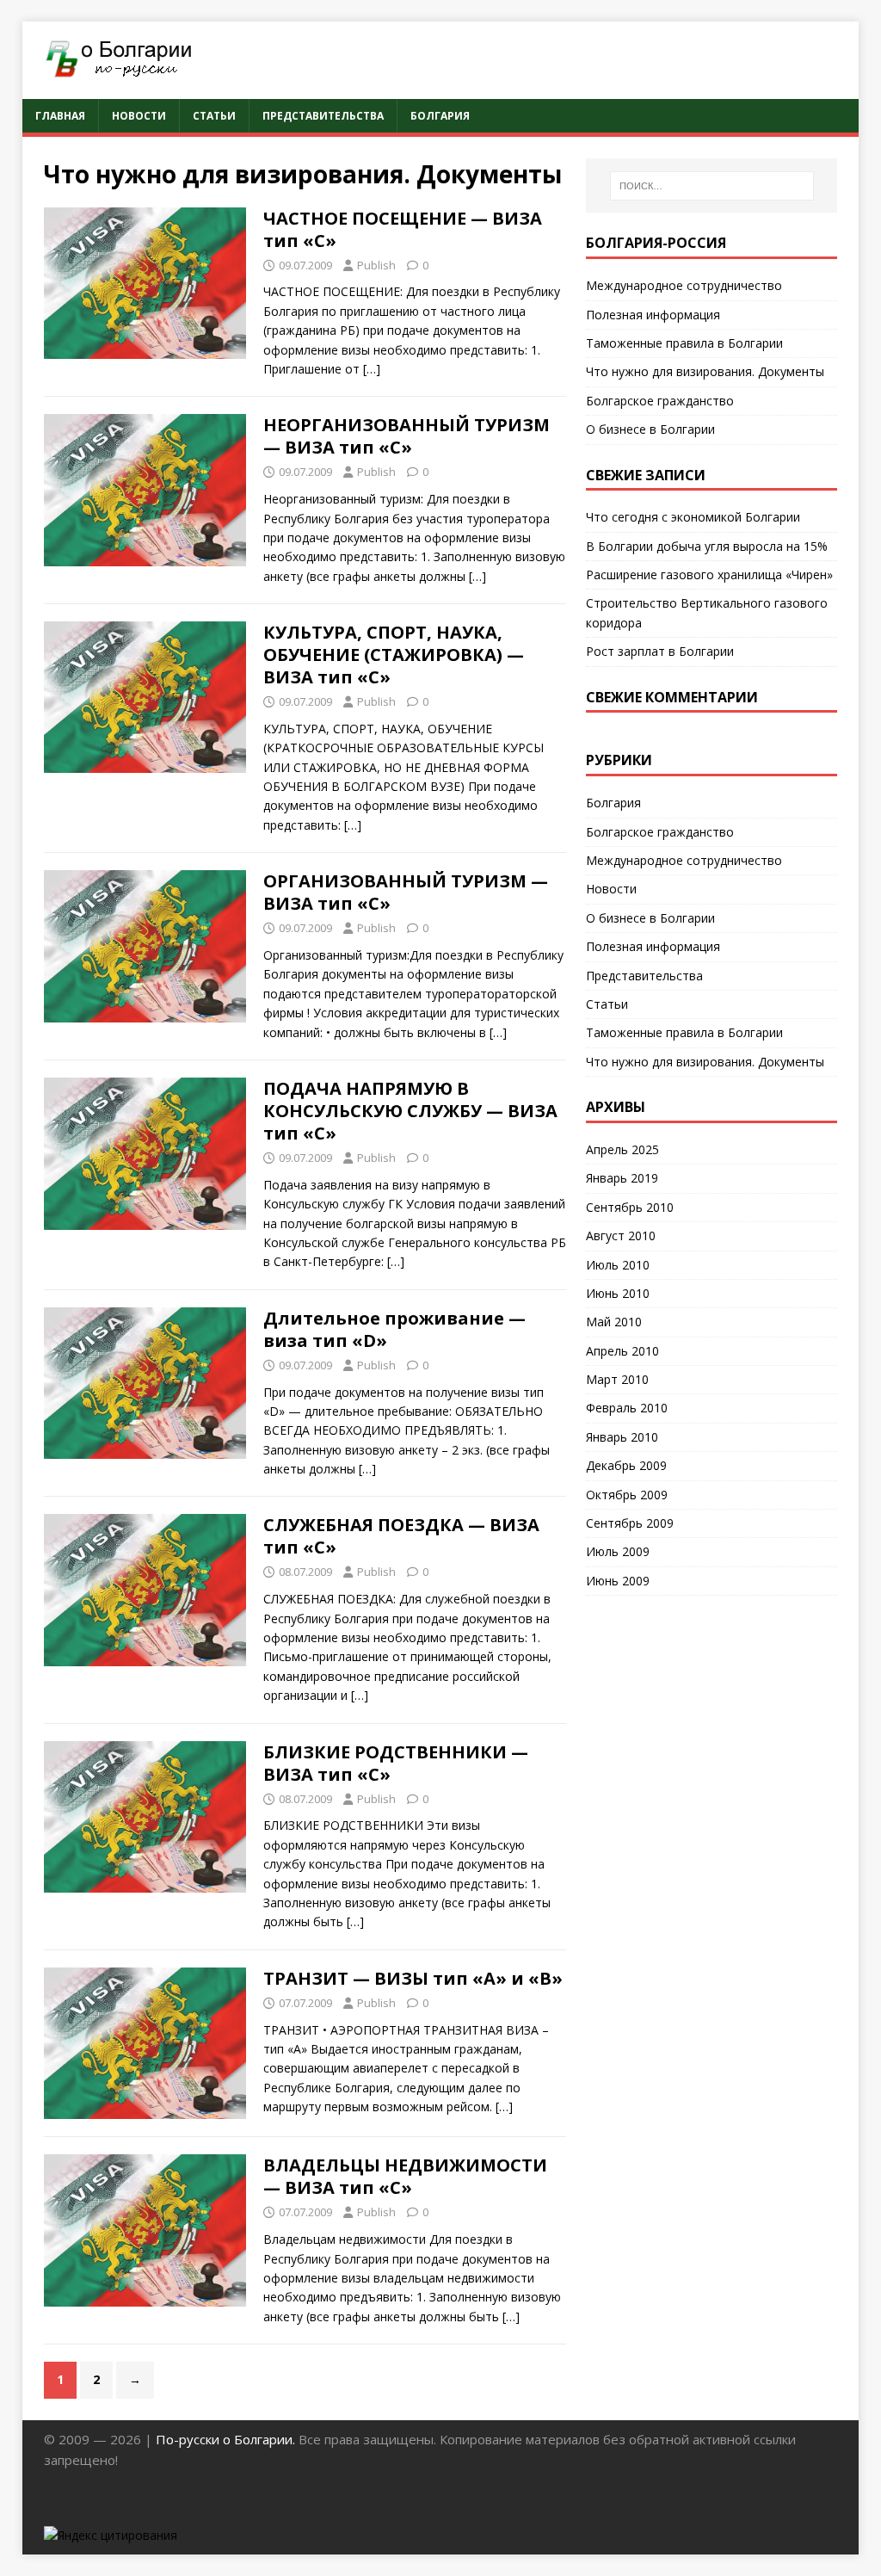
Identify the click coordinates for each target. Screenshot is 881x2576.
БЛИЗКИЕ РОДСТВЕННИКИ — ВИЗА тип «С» (396, 1763)
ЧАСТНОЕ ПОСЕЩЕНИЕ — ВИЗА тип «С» (403, 229)
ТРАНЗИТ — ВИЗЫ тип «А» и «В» (413, 1978)
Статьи (214, 116)
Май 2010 (614, 1322)
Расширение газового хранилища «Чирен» (709, 575)
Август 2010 (621, 1235)
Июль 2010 (618, 1265)
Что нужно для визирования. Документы (705, 371)
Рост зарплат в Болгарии (660, 651)
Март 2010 (617, 1379)
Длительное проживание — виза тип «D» (394, 1329)
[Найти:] (712, 186)
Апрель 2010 (622, 1351)
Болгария (440, 116)
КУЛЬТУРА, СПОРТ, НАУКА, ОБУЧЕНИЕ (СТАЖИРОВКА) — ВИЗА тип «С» (394, 655)
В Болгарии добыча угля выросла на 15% (707, 546)
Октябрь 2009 (627, 1495)
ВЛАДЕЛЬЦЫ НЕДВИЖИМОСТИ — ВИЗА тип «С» (405, 2176)
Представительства (323, 116)
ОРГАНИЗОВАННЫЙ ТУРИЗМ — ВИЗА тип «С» (406, 892)
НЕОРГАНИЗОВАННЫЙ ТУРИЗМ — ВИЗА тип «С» (407, 436)
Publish (376, 265)
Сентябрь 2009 (630, 1523)
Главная (60, 116)
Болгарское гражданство (660, 401)
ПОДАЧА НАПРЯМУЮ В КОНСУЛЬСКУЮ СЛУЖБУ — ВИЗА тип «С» (410, 1111)
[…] (372, 369)
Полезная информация (653, 315)
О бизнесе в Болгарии (650, 429)
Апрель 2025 (622, 1149)
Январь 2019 (622, 1178)
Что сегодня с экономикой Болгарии (693, 517)
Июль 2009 (618, 1551)
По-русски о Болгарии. (227, 2439)
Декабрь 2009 (626, 1465)
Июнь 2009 (618, 1581)
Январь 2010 (622, 1437)
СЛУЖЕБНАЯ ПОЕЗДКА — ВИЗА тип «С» (401, 1536)
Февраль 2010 (627, 1408)
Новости (139, 116)
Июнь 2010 (618, 1293)
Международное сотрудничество (684, 285)
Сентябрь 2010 (630, 1207)
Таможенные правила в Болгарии (684, 343)
